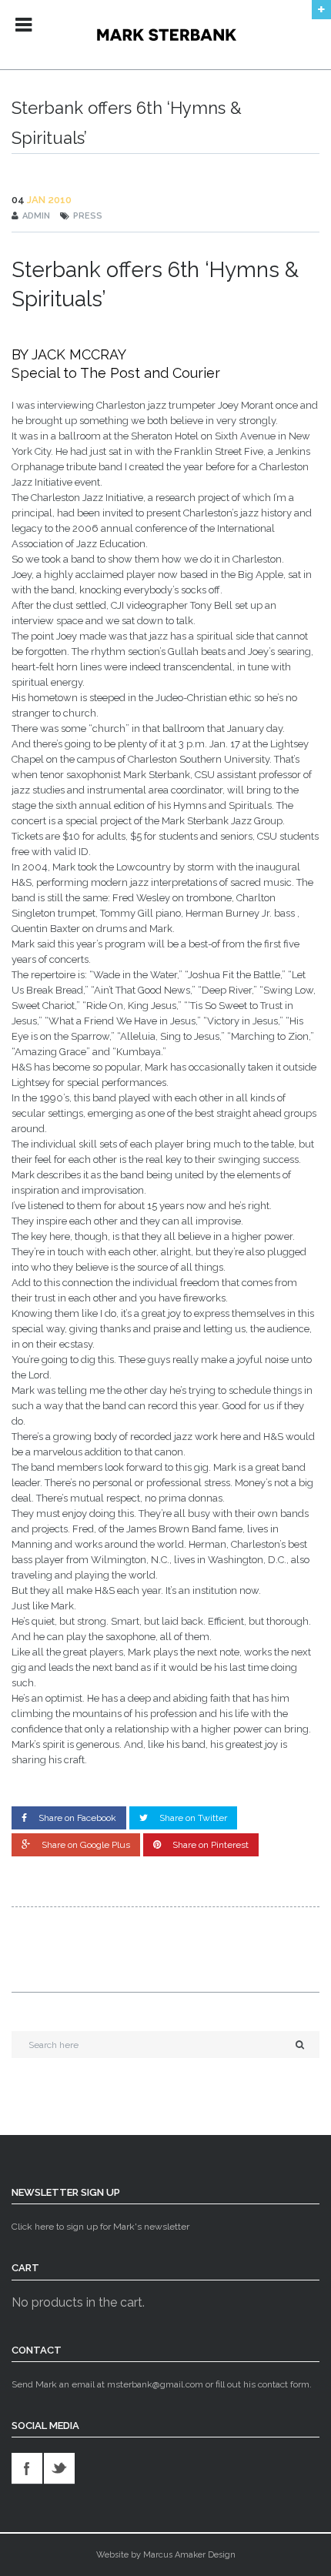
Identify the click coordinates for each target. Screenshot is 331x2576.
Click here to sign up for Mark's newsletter (100, 2227)
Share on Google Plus (86, 1845)
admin (36, 216)
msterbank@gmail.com (155, 2384)
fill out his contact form (262, 2384)
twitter (59, 2468)
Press (88, 216)
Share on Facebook (77, 1818)
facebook (27, 2468)
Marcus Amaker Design (189, 2555)
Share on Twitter (193, 1818)
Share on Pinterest (211, 1845)
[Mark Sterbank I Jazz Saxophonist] (166, 35)
